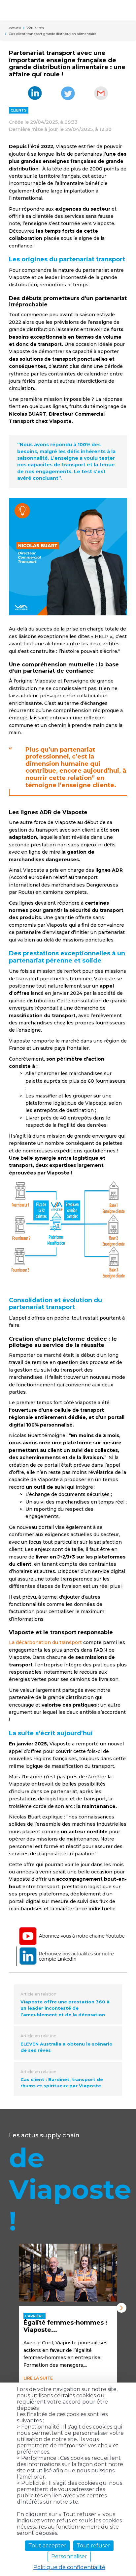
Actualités (35, 28)
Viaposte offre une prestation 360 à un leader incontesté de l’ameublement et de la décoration (65, 2008)
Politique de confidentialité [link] (69, 2567)
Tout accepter (47, 2546)
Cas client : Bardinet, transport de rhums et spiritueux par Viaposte (62, 2083)
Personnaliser (69, 2556)
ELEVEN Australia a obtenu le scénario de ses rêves (67, 2047)
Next (121, 2308)
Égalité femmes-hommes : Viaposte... (65, 2326)
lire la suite (38, 2378)
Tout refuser (93, 2546)
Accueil (15, 28)
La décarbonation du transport (45, 1642)
